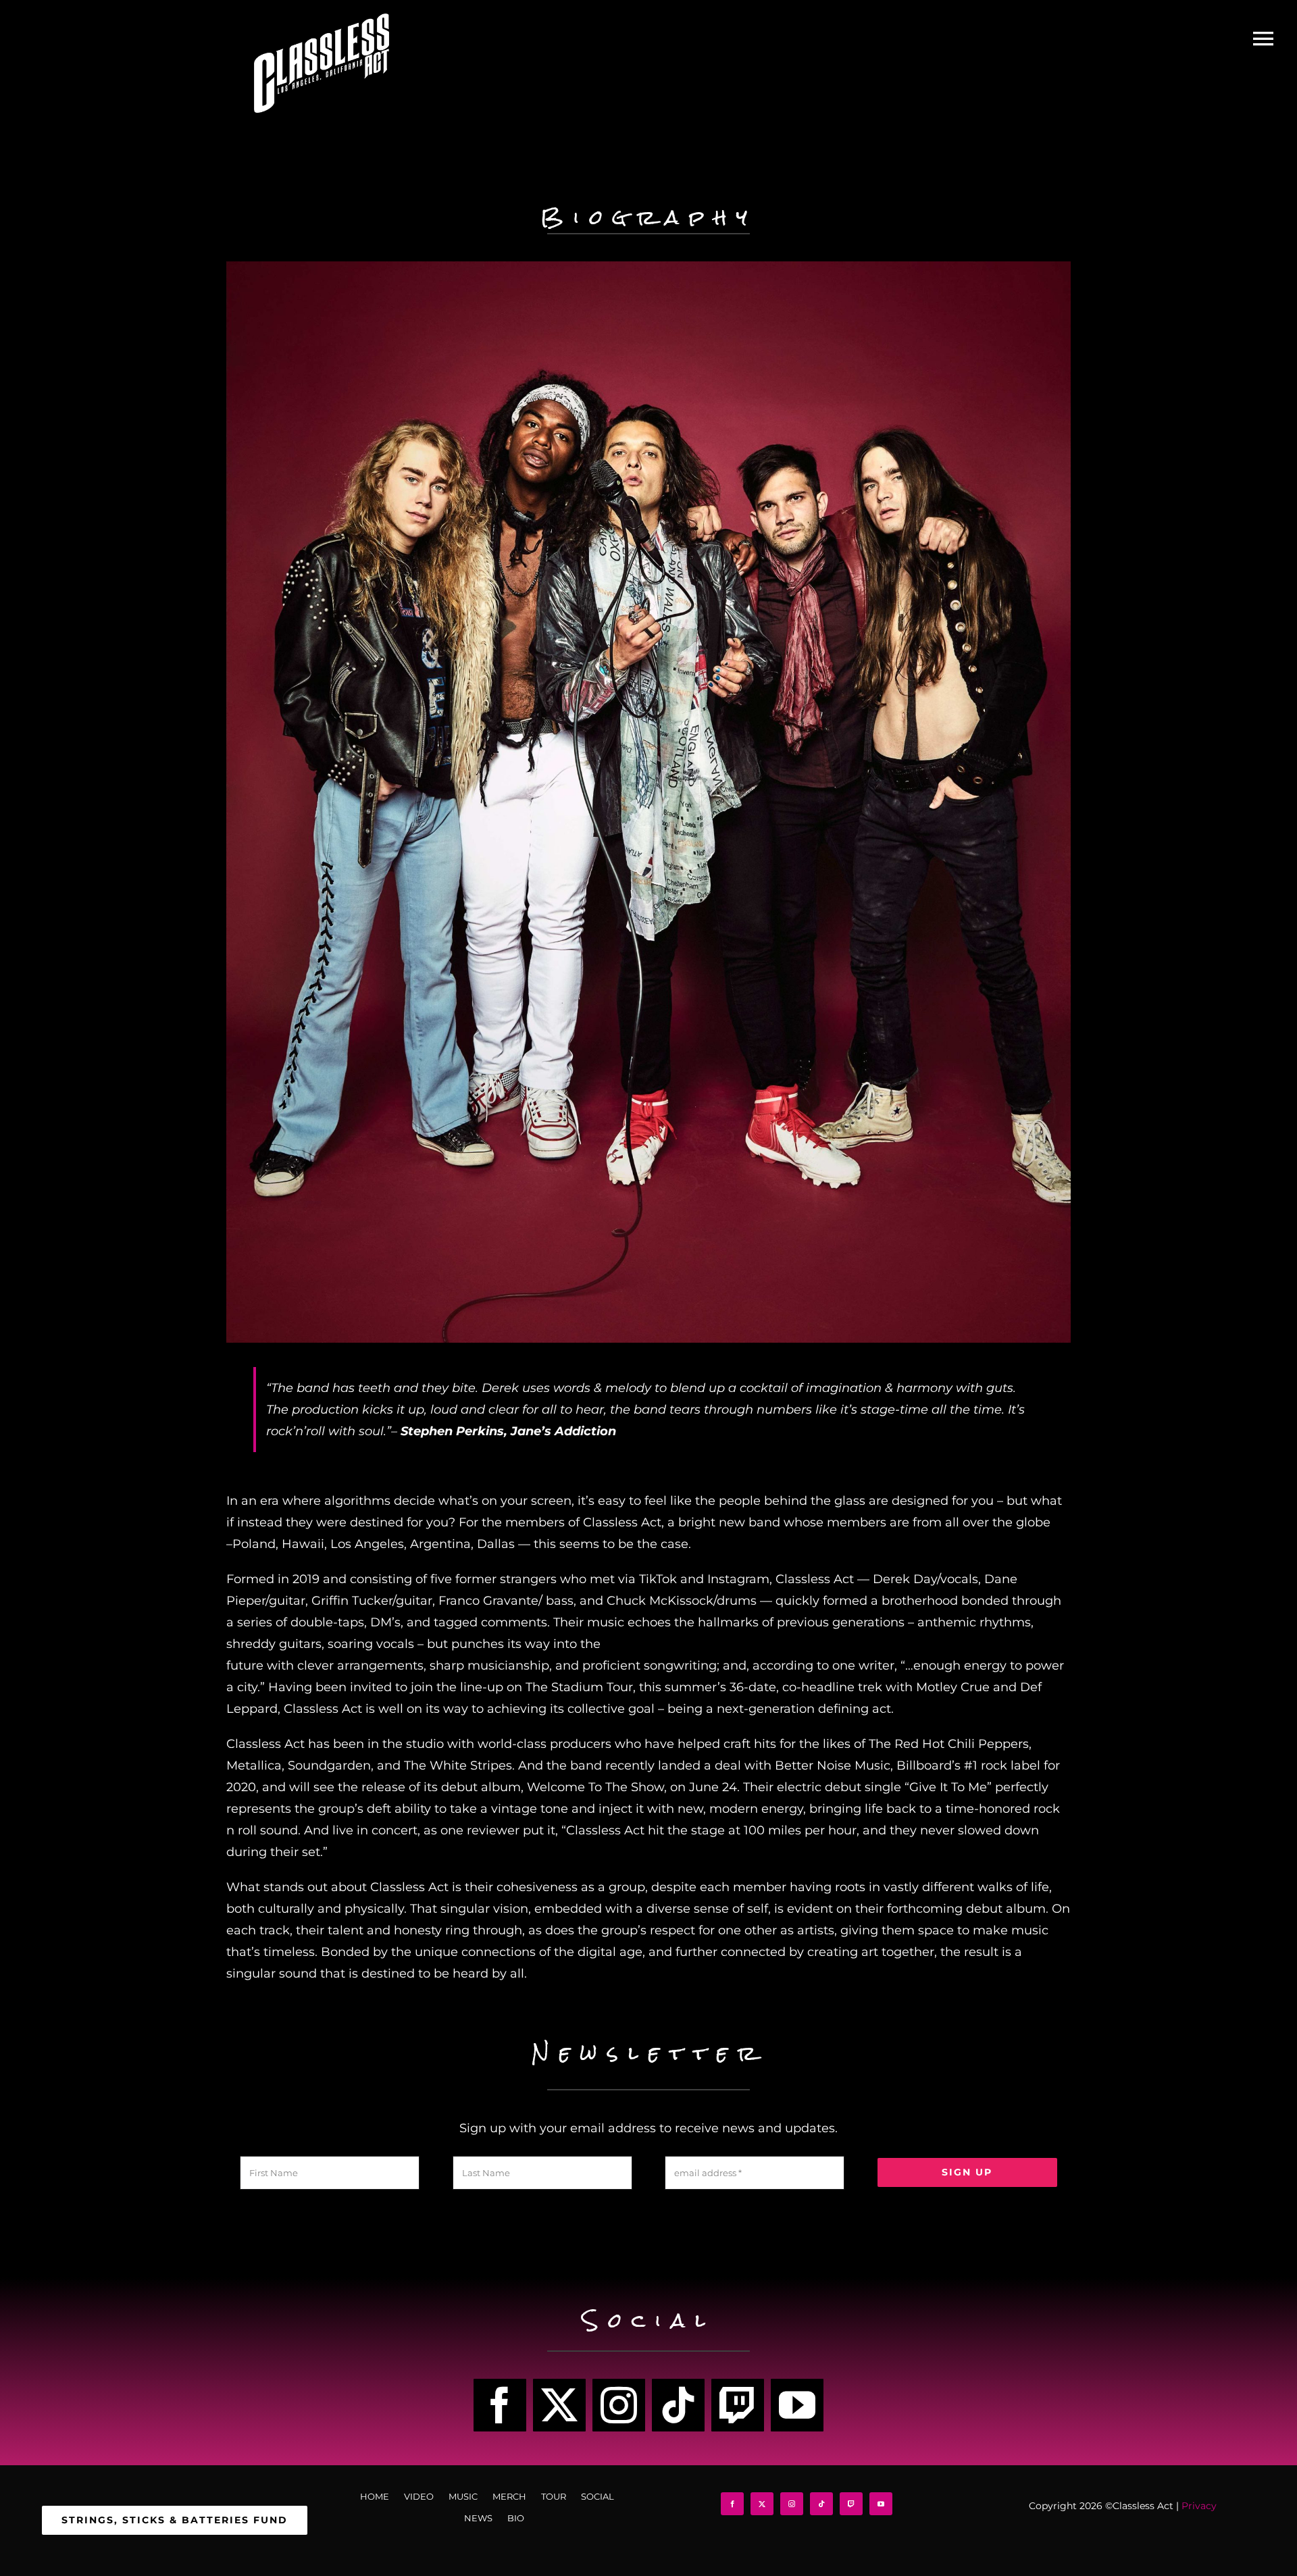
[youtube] (797, 2405)
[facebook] (500, 2405)
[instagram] (619, 2405)
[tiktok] (678, 2405)
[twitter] (559, 2405)
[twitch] (738, 2405)
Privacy (1199, 2506)
